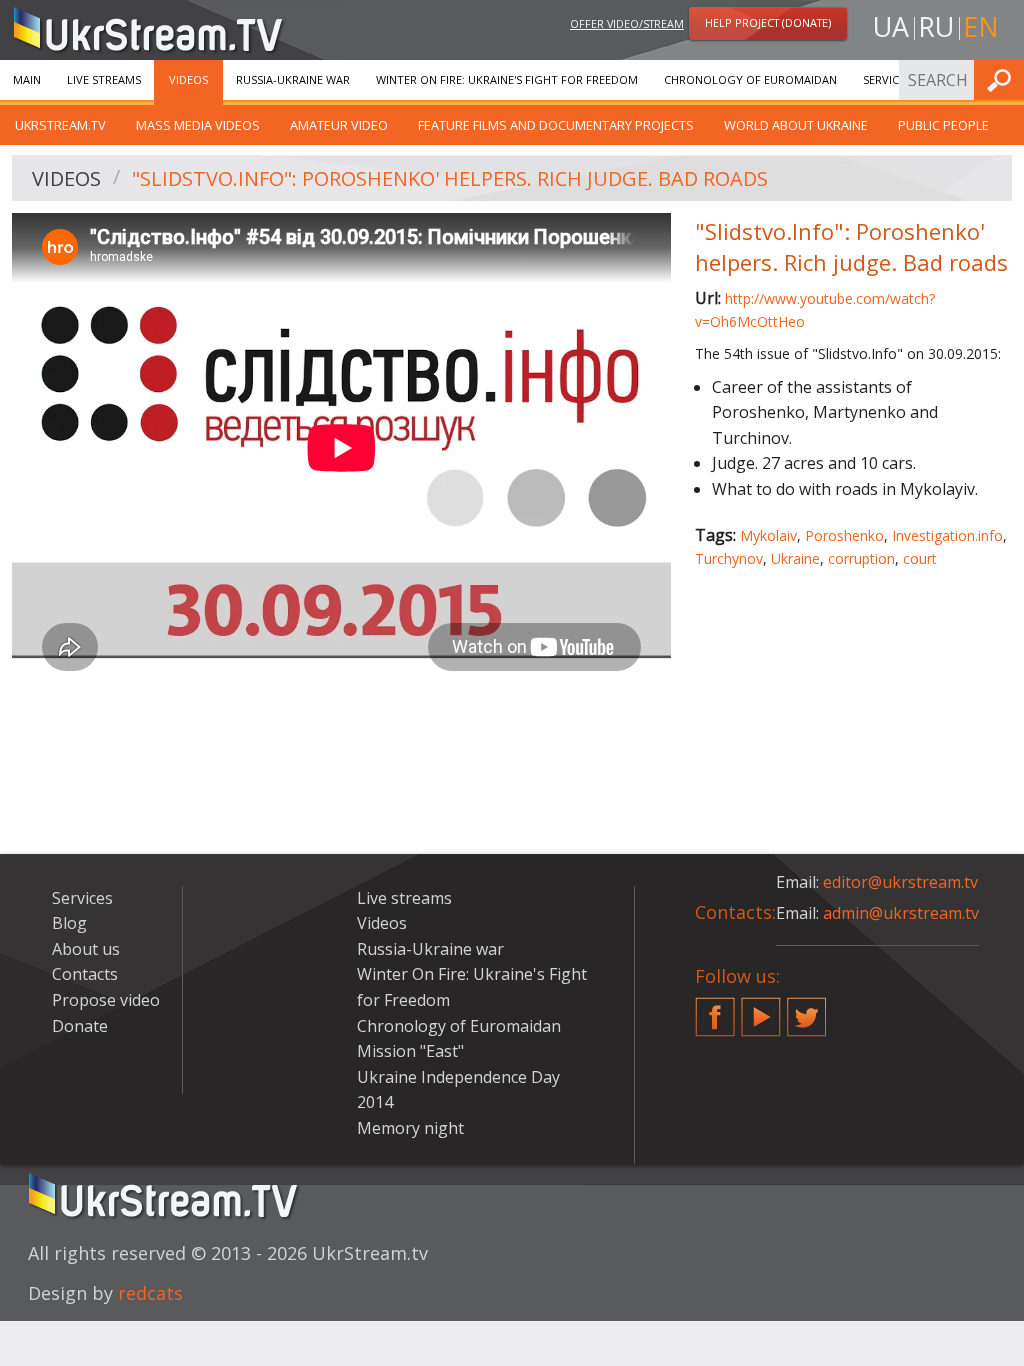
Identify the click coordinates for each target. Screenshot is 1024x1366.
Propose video (106, 1000)
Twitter (807, 1009)
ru (936, 26)
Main (27, 79)
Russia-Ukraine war (293, 79)
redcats (150, 1293)
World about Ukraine (796, 125)
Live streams (104, 79)
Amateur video (339, 125)
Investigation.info (947, 535)
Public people (943, 125)
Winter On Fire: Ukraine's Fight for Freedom (507, 79)
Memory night (410, 1128)
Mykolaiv (768, 535)
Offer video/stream (627, 23)
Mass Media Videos (198, 125)
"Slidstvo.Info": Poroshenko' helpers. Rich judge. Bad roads (450, 178)
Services (887, 79)
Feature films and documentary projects (556, 125)
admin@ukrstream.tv (901, 913)
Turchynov (729, 558)
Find (1003, 79)
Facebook (715, 1009)
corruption (861, 558)
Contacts (85, 974)
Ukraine (795, 558)
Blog (69, 923)
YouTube (761, 1009)
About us (86, 949)
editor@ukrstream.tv (900, 882)
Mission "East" (410, 1051)
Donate (80, 1026)
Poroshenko (844, 535)
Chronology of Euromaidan (750, 79)
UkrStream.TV (60, 125)
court (920, 558)
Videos (188, 79)
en (981, 26)
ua (891, 26)
